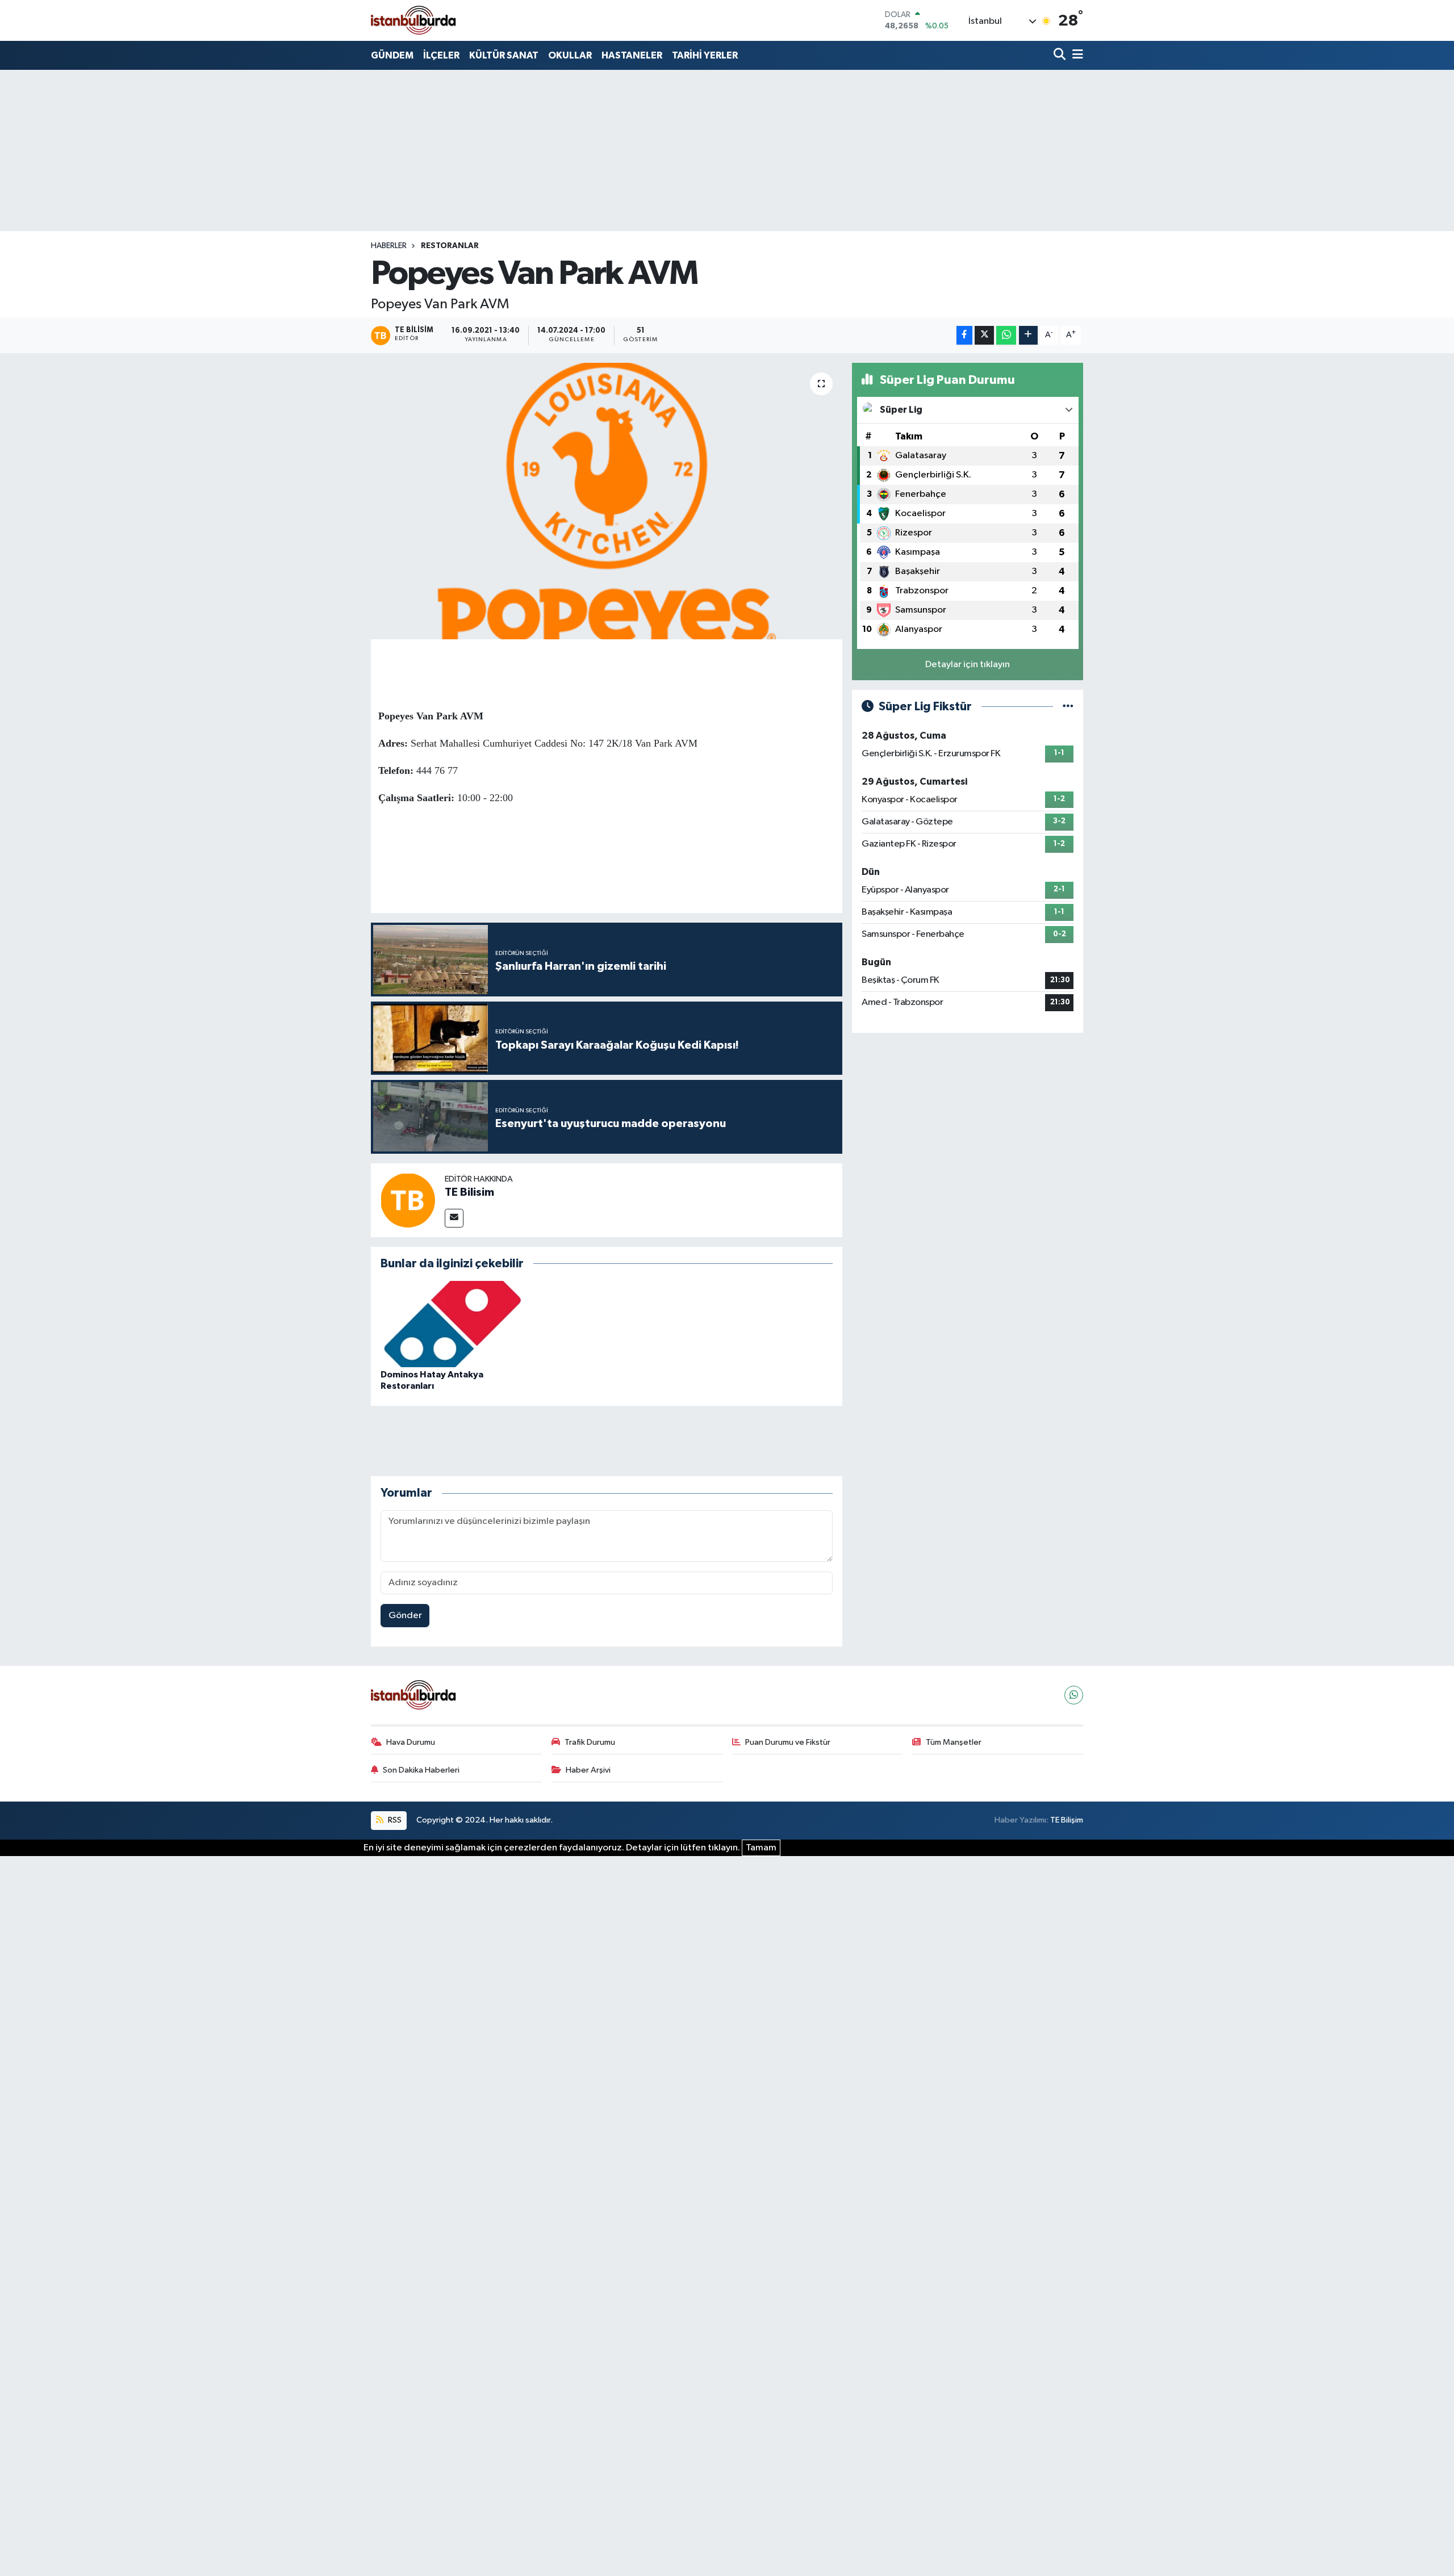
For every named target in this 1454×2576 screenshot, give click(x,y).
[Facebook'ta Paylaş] (964, 335)
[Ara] (1061, 55)
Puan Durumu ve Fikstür (788, 1742)
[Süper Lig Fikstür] (1068, 707)
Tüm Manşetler (954, 1742)
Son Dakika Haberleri (421, 1770)
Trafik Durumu (590, 1742)
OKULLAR (570, 55)
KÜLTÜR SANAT (504, 55)
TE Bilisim (469, 1192)
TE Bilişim (1067, 1820)
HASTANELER (632, 55)
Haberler (389, 246)
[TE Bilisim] (408, 1200)
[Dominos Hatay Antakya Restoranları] (453, 1324)
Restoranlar (450, 246)
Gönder (405, 1616)
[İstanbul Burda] (413, 20)
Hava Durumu (411, 1742)
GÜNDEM (392, 55)
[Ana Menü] (1076, 55)
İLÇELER (441, 55)
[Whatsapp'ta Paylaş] (1006, 335)
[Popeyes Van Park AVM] (607, 501)
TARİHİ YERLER (705, 55)
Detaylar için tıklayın (968, 665)
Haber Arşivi (588, 1770)
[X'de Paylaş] (984, 335)
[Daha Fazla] (1028, 335)
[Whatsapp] (1074, 1695)
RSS (394, 1820)
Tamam (761, 1848)
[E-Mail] (454, 1218)
